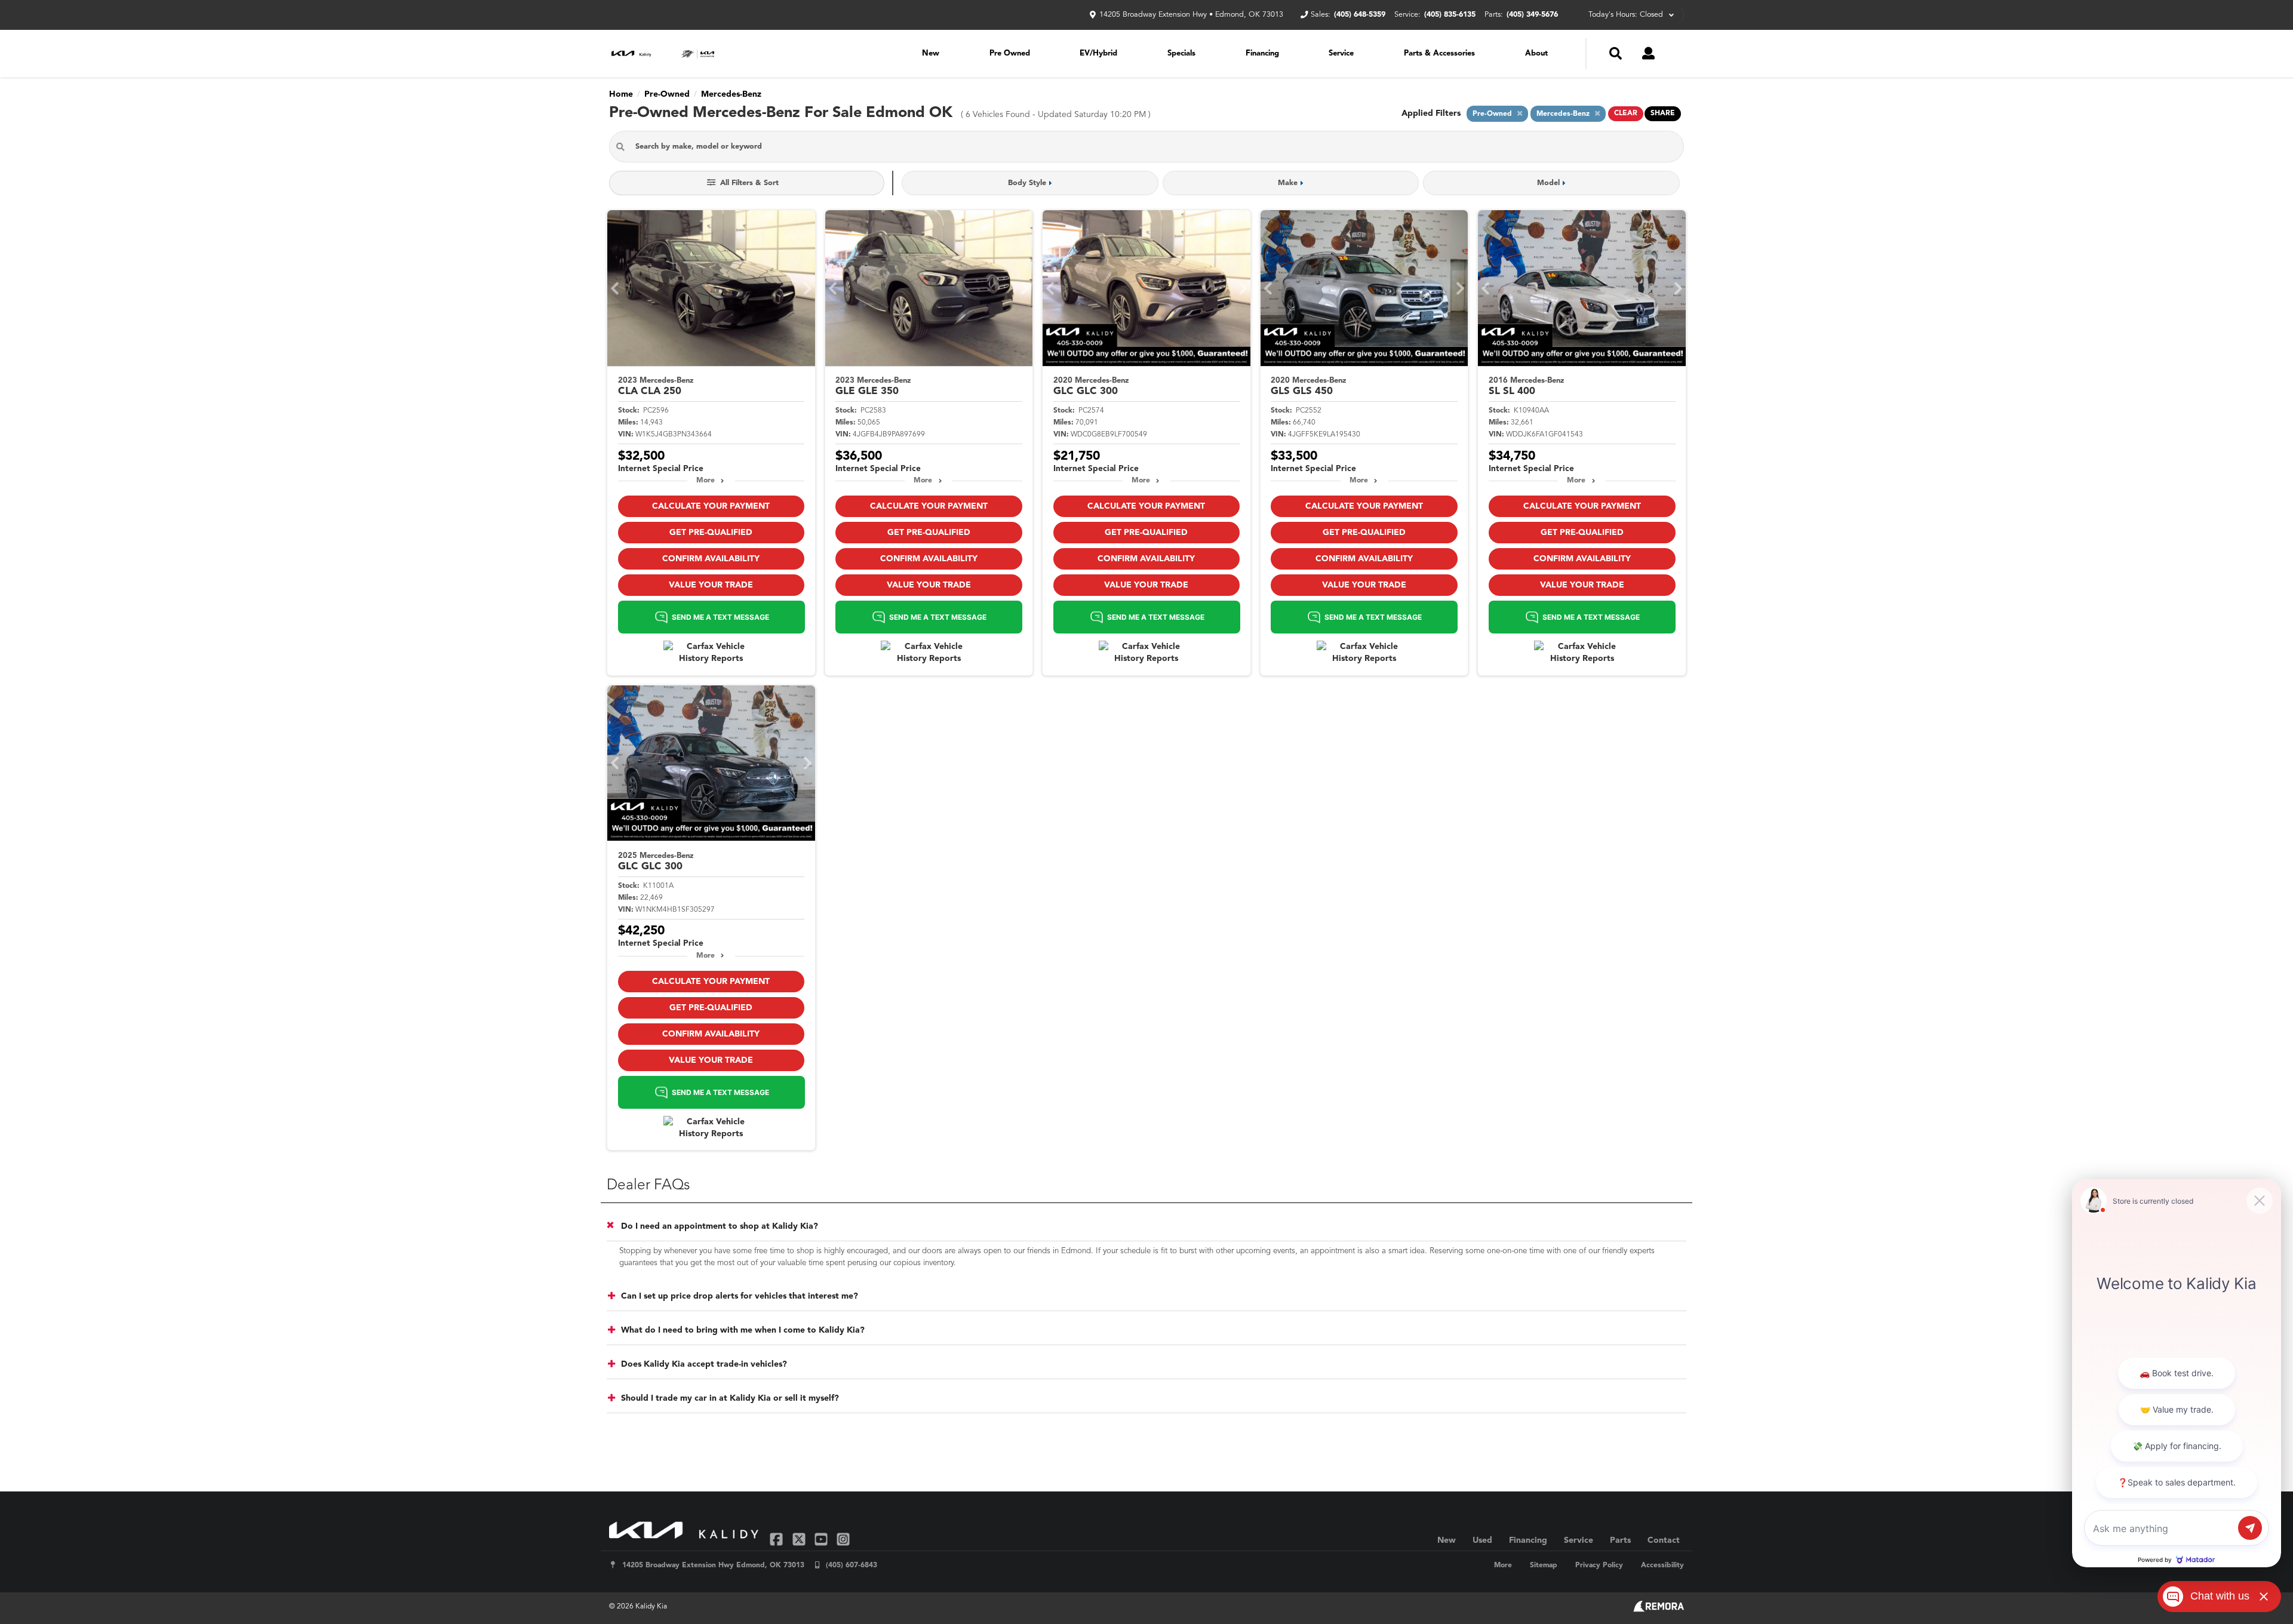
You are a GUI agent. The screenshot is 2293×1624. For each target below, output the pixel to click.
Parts (1620, 1540)
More (706, 481)
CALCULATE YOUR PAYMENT (711, 506)
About (1536, 53)
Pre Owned (1010, 53)
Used (1482, 1540)
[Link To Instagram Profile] (843, 1539)
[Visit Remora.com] (1659, 1610)
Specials (1181, 53)
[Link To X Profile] (800, 1539)
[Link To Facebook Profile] (778, 1539)
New (931, 53)
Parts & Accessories (1439, 53)
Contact (1664, 1540)
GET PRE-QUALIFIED (711, 533)
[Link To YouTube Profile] (823, 1539)
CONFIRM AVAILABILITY (711, 559)
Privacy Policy (1599, 1565)
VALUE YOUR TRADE (711, 585)
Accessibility (1662, 1565)
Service (1341, 53)
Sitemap (1544, 1565)
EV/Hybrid (1098, 53)
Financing (1262, 53)
